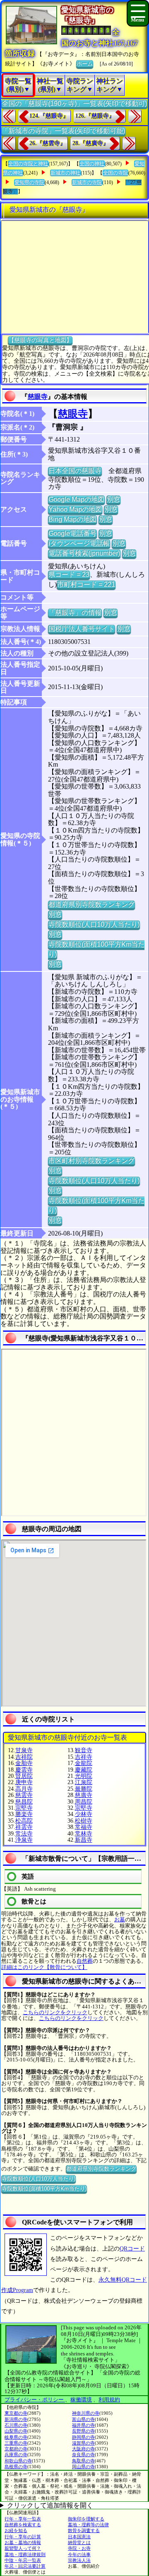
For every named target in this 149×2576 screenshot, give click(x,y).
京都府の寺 (16, 2449)
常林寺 (84, 1834)
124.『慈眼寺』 (49, 116)
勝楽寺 (24, 1814)
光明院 (84, 1776)
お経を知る (16, 2530)
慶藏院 (84, 1770)
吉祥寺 (84, 1757)
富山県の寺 (83, 2419)
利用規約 (109, 2400)
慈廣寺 (84, 1795)
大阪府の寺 (83, 2449)
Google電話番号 (72, 533)
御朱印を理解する (86, 2519)
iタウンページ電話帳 (79, 543)
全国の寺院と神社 (28, 164)
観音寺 (84, 1750)
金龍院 (84, 1763)
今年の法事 (79, 2554)
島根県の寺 (16, 2467)
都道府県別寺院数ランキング (91, 904)
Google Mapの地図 (76, 499)
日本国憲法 (79, 2537)
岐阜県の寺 (16, 2437)
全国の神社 (92, 164)
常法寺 (24, 1834)
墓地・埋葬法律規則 (25, 2554)
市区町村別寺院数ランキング (91, 1161)
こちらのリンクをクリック (55, 2012)
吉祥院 (24, 1757)
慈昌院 (24, 1802)
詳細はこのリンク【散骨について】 (44, 1967)
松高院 (24, 1821)
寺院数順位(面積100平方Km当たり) (44, 2189)
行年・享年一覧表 (23, 2519)
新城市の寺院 (87, 182)
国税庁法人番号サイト (82, 629)
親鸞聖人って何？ (23, 2548)
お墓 (120, 1919)
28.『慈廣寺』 (91, 143)
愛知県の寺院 (29, 182)
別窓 (113, 499)
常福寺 (84, 1827)
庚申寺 (24, 1782)
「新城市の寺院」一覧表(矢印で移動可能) (63, 131)
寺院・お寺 (79, 2548)
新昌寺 (84, 1840)
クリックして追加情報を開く (50, 2505)
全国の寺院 (115, 173)
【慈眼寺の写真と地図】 (40, 340)
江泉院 (84, 1782)
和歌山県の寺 (18, 2461)
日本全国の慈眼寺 (75, 471)
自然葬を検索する (23, 2525)
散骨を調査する (84, 2530)
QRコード (132, 2249)
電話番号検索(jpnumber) (84, 553)
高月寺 (24, 1789)
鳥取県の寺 (83, 2461)
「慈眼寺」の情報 (75, 613)
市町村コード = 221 (86, 584)
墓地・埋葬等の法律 (88, 2525)
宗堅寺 (24, 1808)
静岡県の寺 (83, 2437)
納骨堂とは (79, 2542)
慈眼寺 (38, 397)
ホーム (85, 64)
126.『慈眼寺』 (95, 116)
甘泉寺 (24, 1750)
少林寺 (84, 1814)
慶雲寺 (24, 1770)
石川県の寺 (16, 2425)
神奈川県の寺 (86, 2413)
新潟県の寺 (16, 2419)
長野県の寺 (83, 2431)
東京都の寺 (16, 2413)
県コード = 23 (69, 574)
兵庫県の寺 (16, 2455)
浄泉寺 (24, 1840)
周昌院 (84, 1802)
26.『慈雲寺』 (48, 143)
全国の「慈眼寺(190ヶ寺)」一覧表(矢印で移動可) (74, 103)
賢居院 (24, 1776)
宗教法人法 (79, 2560)
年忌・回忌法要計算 (25, 2566)
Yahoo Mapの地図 (75, 509)
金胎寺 (24, 1763)
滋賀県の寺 (83, 2443)
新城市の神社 (65, 173)
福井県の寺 (83, 2425)
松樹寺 (84, 1821)
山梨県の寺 (16, 2431)
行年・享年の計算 (23, 2537)
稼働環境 (81, 2400)
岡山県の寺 (83, 2467)
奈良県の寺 (83, 2455)
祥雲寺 (24, 1827)
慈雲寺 (24, 1795)
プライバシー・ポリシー (35, 2400)
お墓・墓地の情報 (23, 2542)
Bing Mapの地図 (72, 519)
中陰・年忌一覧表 (23, 2560)
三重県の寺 (16, 2443)
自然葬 (85, 1961)
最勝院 (84, 1789)
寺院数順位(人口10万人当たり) (94, 924)
